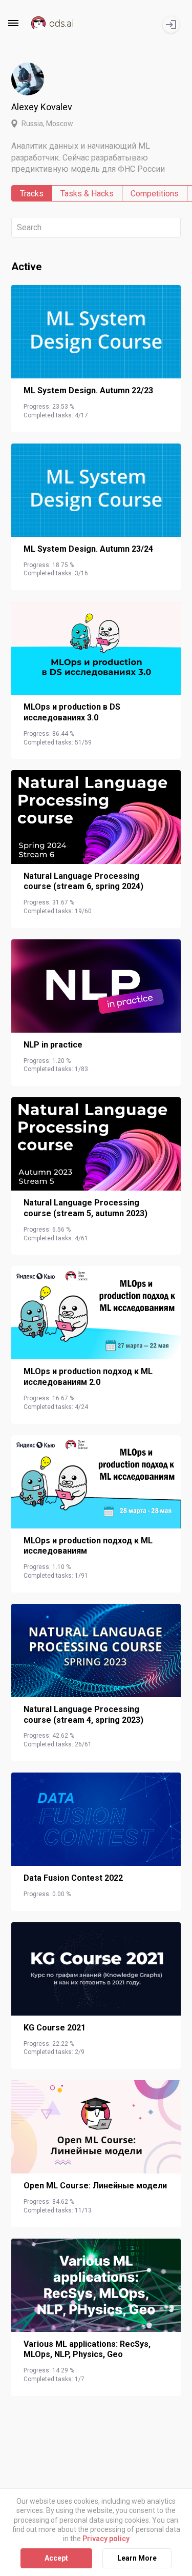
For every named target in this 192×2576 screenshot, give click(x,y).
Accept (56, 2558)
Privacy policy (106, 2539)
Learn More (137, 2558)
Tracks (32, 194)
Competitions (155, 194)
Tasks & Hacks (87, 194)
